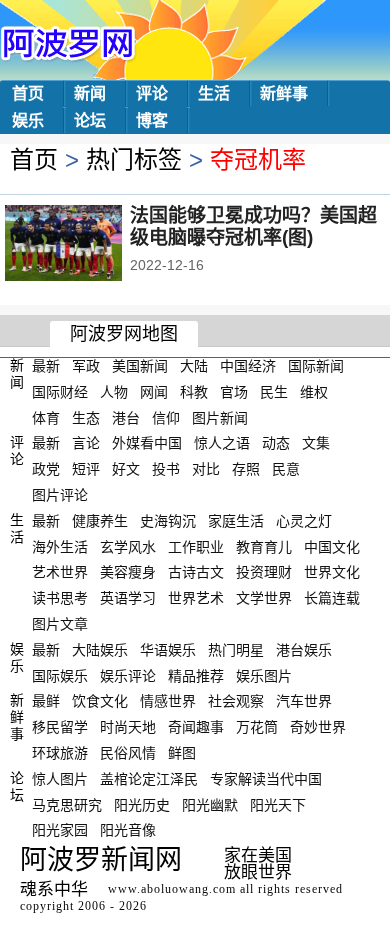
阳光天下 (278, 804)
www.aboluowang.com (172, 889)
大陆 (194, 366)
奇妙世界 (318, 727)
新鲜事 (284, 93)
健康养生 (100, 521)
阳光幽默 (210, 804)
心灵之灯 (304, 521)
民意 (286, 469)
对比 (206, 469)
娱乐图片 (264, 675)
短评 (86, 469)
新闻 (90, 93)
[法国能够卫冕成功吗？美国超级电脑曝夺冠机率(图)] (90, 245)
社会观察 (236, 701)
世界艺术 (196, 598)
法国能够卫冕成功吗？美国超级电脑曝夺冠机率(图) (253, 226)
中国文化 (332, 546)
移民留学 (60, 727)
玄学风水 (128, 546)
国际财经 (60, 392)
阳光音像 (128, 830)
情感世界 (168, 701)
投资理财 (264, 572)
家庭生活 (236, 521)
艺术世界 (60, 572)
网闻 (154, 392)
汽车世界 (304, 701)
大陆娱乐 (100, 650)
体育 (46, 417)
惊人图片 (60, 779)
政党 (46, 469)
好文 (126, 469)
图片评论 (60, 495)
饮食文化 (100, 701)
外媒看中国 (147, 443)
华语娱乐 (168, 650)
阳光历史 (142, 804)
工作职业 (196, 546)
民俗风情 (128, 753)
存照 (246, 469)
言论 (86, 443)
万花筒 (257, 727)
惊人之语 (222, 443)
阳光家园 (60, 830)
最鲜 (46, 701)
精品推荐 (196, 675)
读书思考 (60, 598)
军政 (86, 366)
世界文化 (332, 572)
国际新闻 (316, 366)
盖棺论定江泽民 (149, 779)
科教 (194, 392)
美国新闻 (140, 366)
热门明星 (236, 650)
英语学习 (128, 598)
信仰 (166, 417)
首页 (28, 93)
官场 (234, 392)
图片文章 (60, 624)
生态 (86, 417)
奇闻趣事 (196, 727)
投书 (166, 469)
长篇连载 (332, 598)
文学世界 (264, 598)
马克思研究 (67, 804)
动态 (276, 443)
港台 (126, 417)
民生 (274, 392)
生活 (214, 93)
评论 (152, 93)
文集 (316, 443)
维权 (314, 392)
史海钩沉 (168, 521)
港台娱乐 (304, 650)
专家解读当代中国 (266, 779)
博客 (152, 120)
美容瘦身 (128, 572)
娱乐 (28, 120)
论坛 (90, 120)
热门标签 (134, 159)
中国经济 (248, 366)
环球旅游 (60, 753)
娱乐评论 (128, 675)
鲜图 (182, 753)
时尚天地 (128, 727)
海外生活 (60, 546)
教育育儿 (264, 546)
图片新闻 (220, 417)
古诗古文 (196, 572)
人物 (114, 392)
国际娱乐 (60, 675)
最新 (46, 366)
